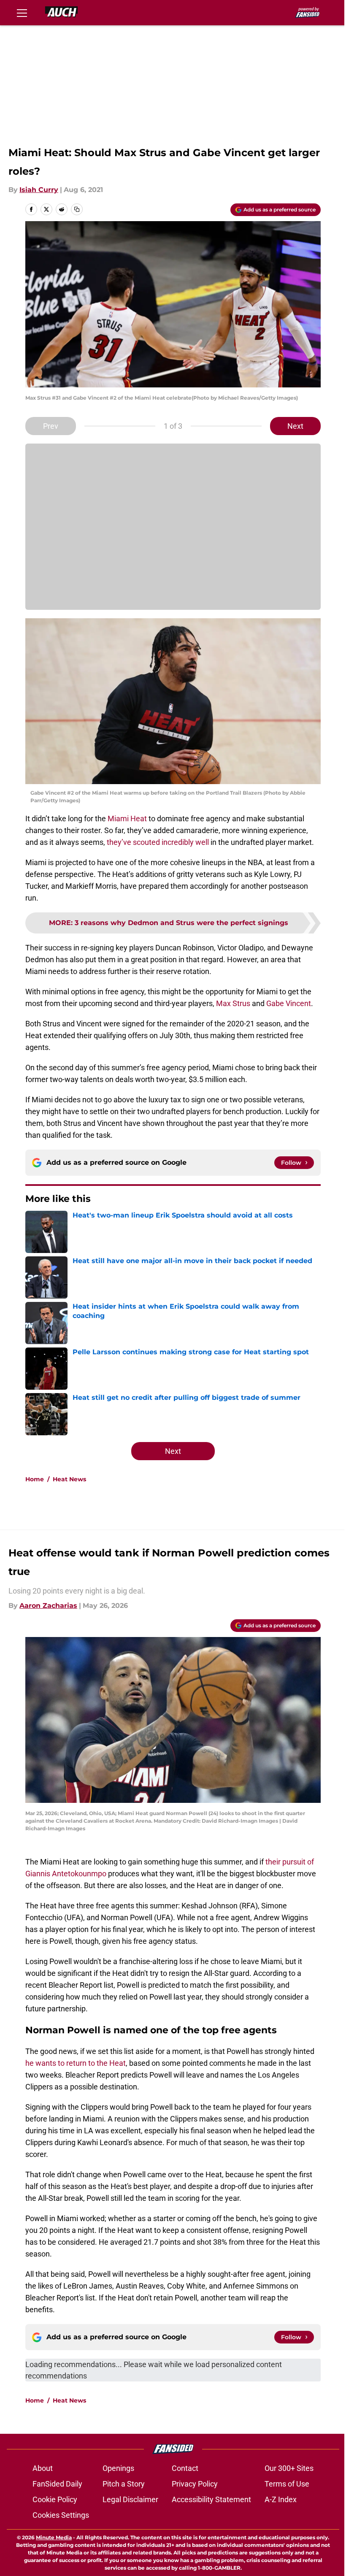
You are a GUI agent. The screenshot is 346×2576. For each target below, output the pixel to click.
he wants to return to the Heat (76, 2063)
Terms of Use (287, 2484)
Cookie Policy (55, 2499)
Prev (51, 426)
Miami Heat (127, 819)
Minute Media (54, 2537)
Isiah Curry (39, 190)
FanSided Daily (57, 2484)
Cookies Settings (61, 2515)
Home (35, 1479)
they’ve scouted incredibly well (158, 842)
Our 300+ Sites (289, 2468)
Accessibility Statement (211, 2499)
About (43, 2468)
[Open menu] (22, 13)
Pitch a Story (124, 2484)
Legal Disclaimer (130, 2499)
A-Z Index (281, 2499)
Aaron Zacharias (48, 1606)
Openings (118, 2468)
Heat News (69, 1479)
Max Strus (233, 1003)
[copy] (77, 209)
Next (295, 426)
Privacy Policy (195, 2484)
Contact (185, 2468)
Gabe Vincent (289, 1003)
